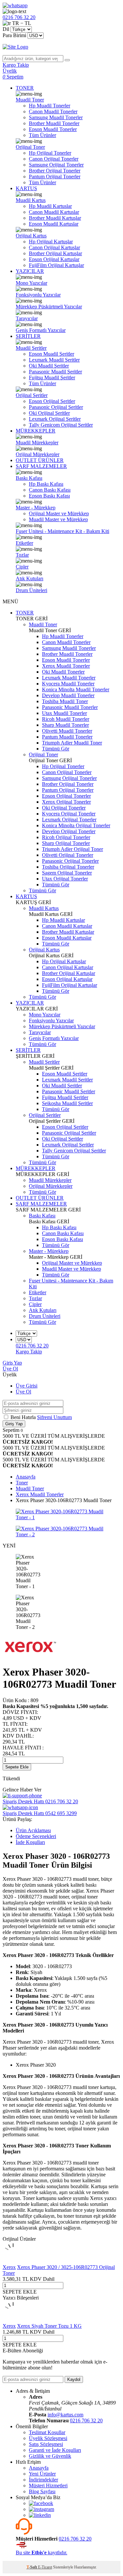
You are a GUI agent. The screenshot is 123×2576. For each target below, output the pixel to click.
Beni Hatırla (24, 1417)
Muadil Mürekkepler (37, 443)
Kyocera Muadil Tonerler (68, 684)
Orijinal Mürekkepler (38, 454)
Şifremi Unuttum (54, 1417)
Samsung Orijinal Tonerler (56, 165)
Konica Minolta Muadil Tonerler (76, 689)
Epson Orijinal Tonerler (66, 796)
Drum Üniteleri (31, 590)
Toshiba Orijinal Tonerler (68, 867)
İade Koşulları (30, 1842)
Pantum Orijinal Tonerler (55, 177)
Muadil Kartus (31, 200)
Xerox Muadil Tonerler (66, 666)
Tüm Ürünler (42, 135)
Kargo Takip (29, 1352)
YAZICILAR (30, 271)
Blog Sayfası (42, 2491)
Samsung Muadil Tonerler (56, 117)
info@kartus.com (65, 2415)
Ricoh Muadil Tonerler (66, 719)
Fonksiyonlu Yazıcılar (38, 295)
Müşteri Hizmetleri (48, 2486)
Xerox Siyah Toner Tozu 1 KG (49, 2326)
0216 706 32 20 (86, 2421)
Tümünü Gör (56, 749)
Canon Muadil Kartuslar (54, 212)
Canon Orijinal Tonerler (54, 159)
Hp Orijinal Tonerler (50, 153)
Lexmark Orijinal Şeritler (55, 419)
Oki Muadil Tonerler (63, 672)
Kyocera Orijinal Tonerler (69, 814)
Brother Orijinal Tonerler (55, 171)
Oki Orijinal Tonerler (64, 808)
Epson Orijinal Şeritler (52, 401)
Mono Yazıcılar (31, 283)
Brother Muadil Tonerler (54, 123)
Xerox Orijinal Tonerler (66, 802)
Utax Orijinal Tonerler (65, 879)
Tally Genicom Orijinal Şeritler (61, 425)
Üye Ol (10, 1369)
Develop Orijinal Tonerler (69, 831)
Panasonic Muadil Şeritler (55, 372)
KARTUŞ (26, 188)
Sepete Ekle (17, 1767)
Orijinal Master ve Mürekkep (59, 513)
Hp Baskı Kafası (46, 484)
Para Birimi (14, 35)
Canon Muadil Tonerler (53, 111)
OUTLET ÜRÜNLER (40, 460)
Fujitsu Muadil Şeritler (52, 378)
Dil (6, 29)
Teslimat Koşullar (47, 2432)
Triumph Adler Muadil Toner (72, 743)
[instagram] (41, 2509)
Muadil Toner (30, 100)
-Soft (32, 2567)
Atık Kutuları (30, 578)
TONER (25, 88)
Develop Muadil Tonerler (68, 695)
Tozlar (22, 555)
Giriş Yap (12, 1363)
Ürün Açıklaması (33, 1830)
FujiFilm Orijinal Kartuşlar (56, 265)
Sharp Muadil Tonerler (65, 725)
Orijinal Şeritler (32, 395)
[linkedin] (40, 2515)
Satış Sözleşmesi (46, 2444)
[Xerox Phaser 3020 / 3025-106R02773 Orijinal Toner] (13, 2261)
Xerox (9, 2267)
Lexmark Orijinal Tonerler (69, 820)
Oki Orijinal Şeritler (49, 413)
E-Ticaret (45, 2567)
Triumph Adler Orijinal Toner (72, 849)
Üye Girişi (27, 1386)
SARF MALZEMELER (41, 466)
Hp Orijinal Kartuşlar (51, 242)
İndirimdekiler (43, 2480)
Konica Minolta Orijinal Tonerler (76, 825)
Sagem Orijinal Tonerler (67, 873)
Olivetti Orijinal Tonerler (68, 855)
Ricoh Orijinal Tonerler (66, 837)
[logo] (61, 47)
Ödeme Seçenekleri (36, 1836)
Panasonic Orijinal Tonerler (70, 861)
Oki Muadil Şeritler (49, 366)
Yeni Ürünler (42, 2474)
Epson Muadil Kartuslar (54, 224)
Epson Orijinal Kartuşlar (54, 259)
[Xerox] (30, 1656)
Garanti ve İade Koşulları (55, 2450)
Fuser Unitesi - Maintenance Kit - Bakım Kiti (62, 531)
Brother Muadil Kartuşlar (55, 218)
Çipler (22, 567)
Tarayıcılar (27, 318)
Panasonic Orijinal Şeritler (56, 407)
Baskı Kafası (29, 478)
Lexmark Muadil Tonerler (69, 678)
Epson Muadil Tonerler (53, 129)
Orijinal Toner (30, 147)
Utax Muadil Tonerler (64, 713)
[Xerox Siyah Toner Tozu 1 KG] (13, 2320)
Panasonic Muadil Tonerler (70, 707)
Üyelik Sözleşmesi (48, 2438)
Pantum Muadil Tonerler (67, 737)
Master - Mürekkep (36, 508)
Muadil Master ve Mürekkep (58, 519)
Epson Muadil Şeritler (51, 354)
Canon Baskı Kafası (50, 490)
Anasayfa (39, 2468)
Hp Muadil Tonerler (50, 106)
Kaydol (74, 2379)
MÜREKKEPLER (36, 431)
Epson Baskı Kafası (49, 496)
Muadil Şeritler (31, 348)
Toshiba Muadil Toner (65, 701)
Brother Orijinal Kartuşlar (55, 253)
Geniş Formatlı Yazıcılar (41, 330)
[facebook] (41, 2503)
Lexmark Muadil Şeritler (54, 360)
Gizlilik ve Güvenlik (50, 2456)
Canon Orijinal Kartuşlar (54, 247)
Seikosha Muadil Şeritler (67, 1103)
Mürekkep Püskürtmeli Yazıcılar (49, 307)
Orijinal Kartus (31, 236)
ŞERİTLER (28, 336)
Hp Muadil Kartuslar (50, 206)
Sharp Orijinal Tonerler (66, 843)
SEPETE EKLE (20, 2292)
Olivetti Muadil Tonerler (67, 731)
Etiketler (24, 543)
